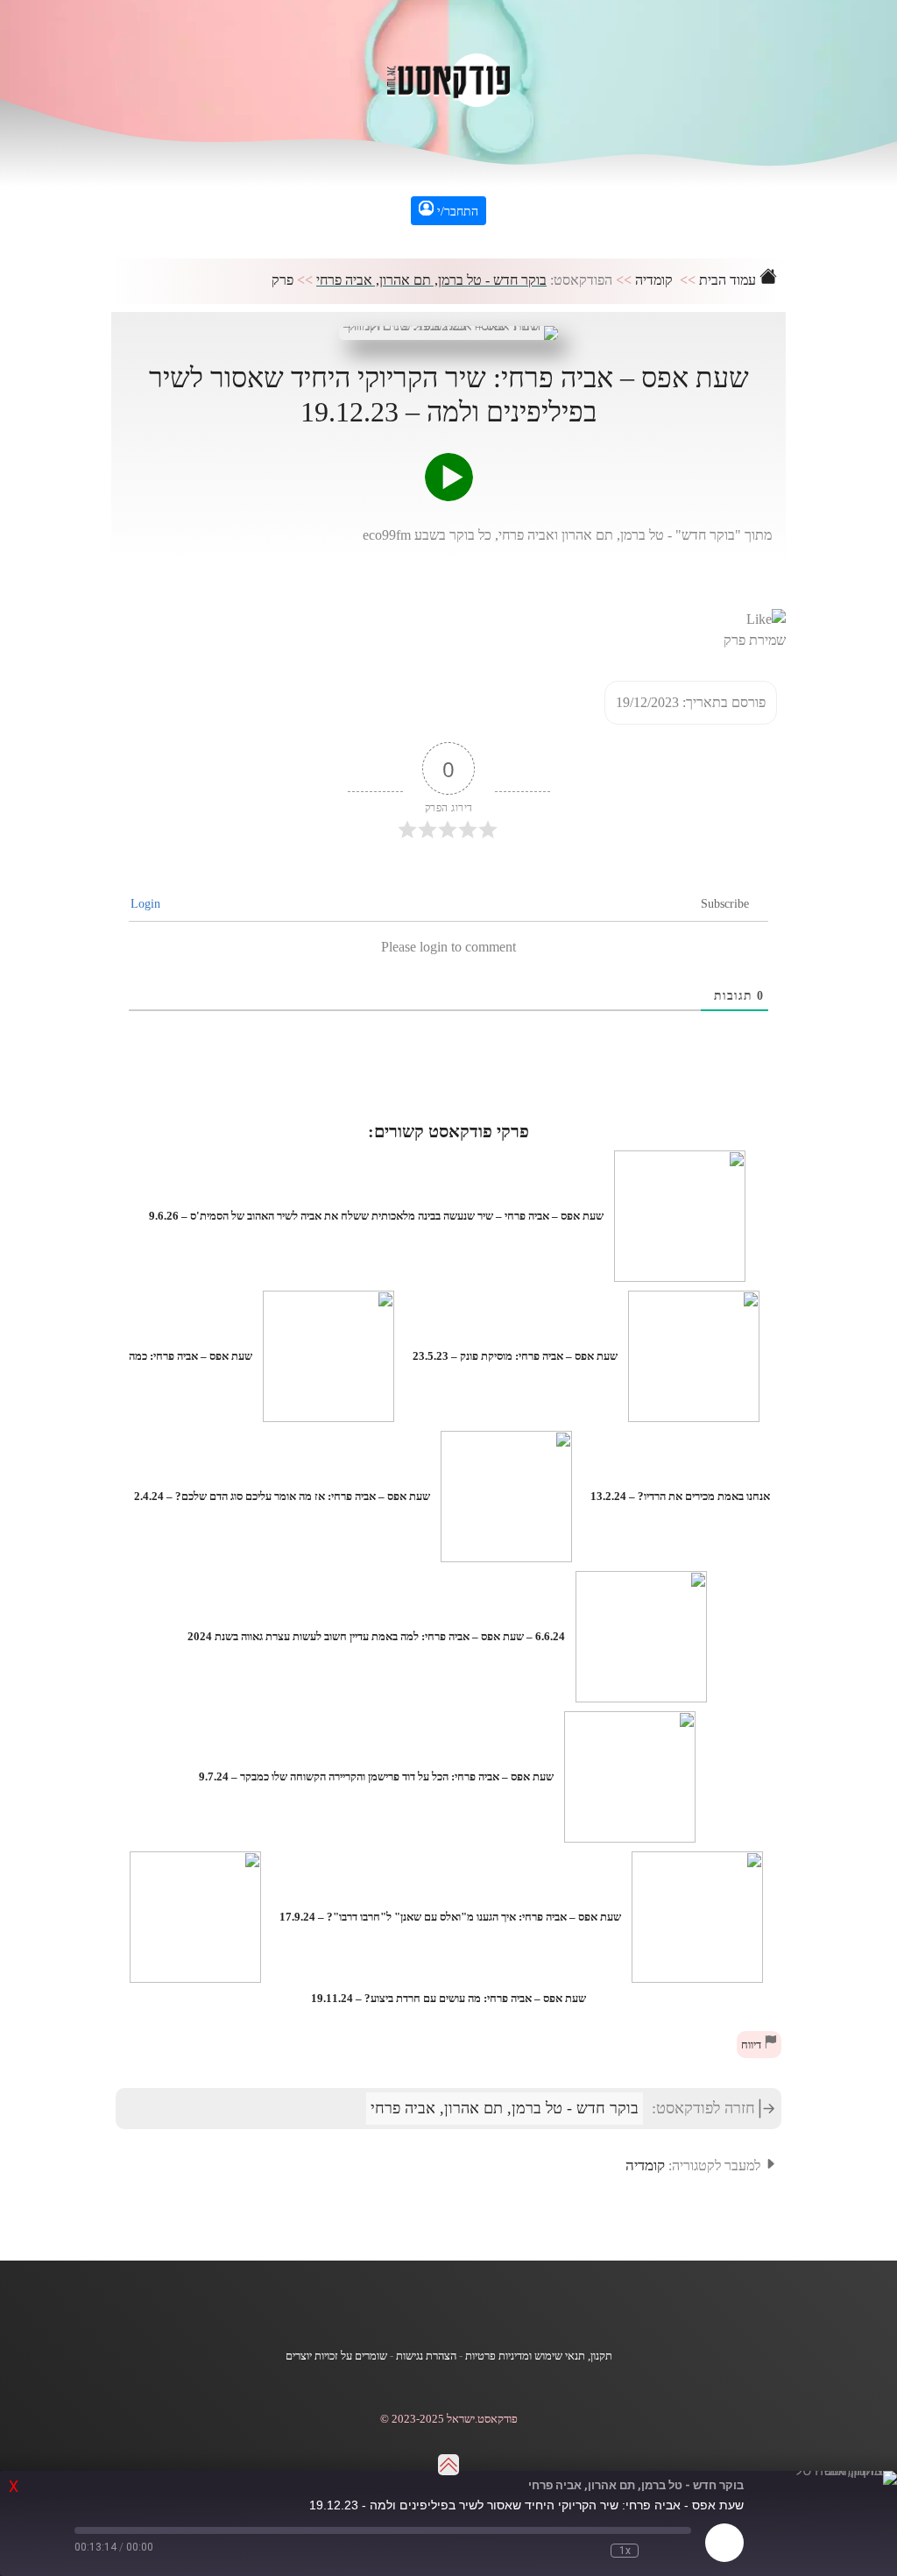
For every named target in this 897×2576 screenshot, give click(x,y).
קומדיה (654, 280)
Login (147, 904)
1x (625, 2551)
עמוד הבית (729, 280)
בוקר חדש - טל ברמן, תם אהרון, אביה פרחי (431, 280)
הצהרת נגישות (426, 2356)
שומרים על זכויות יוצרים (336, 2356)
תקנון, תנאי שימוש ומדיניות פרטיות (539, 2356)
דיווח (752, 2045)
